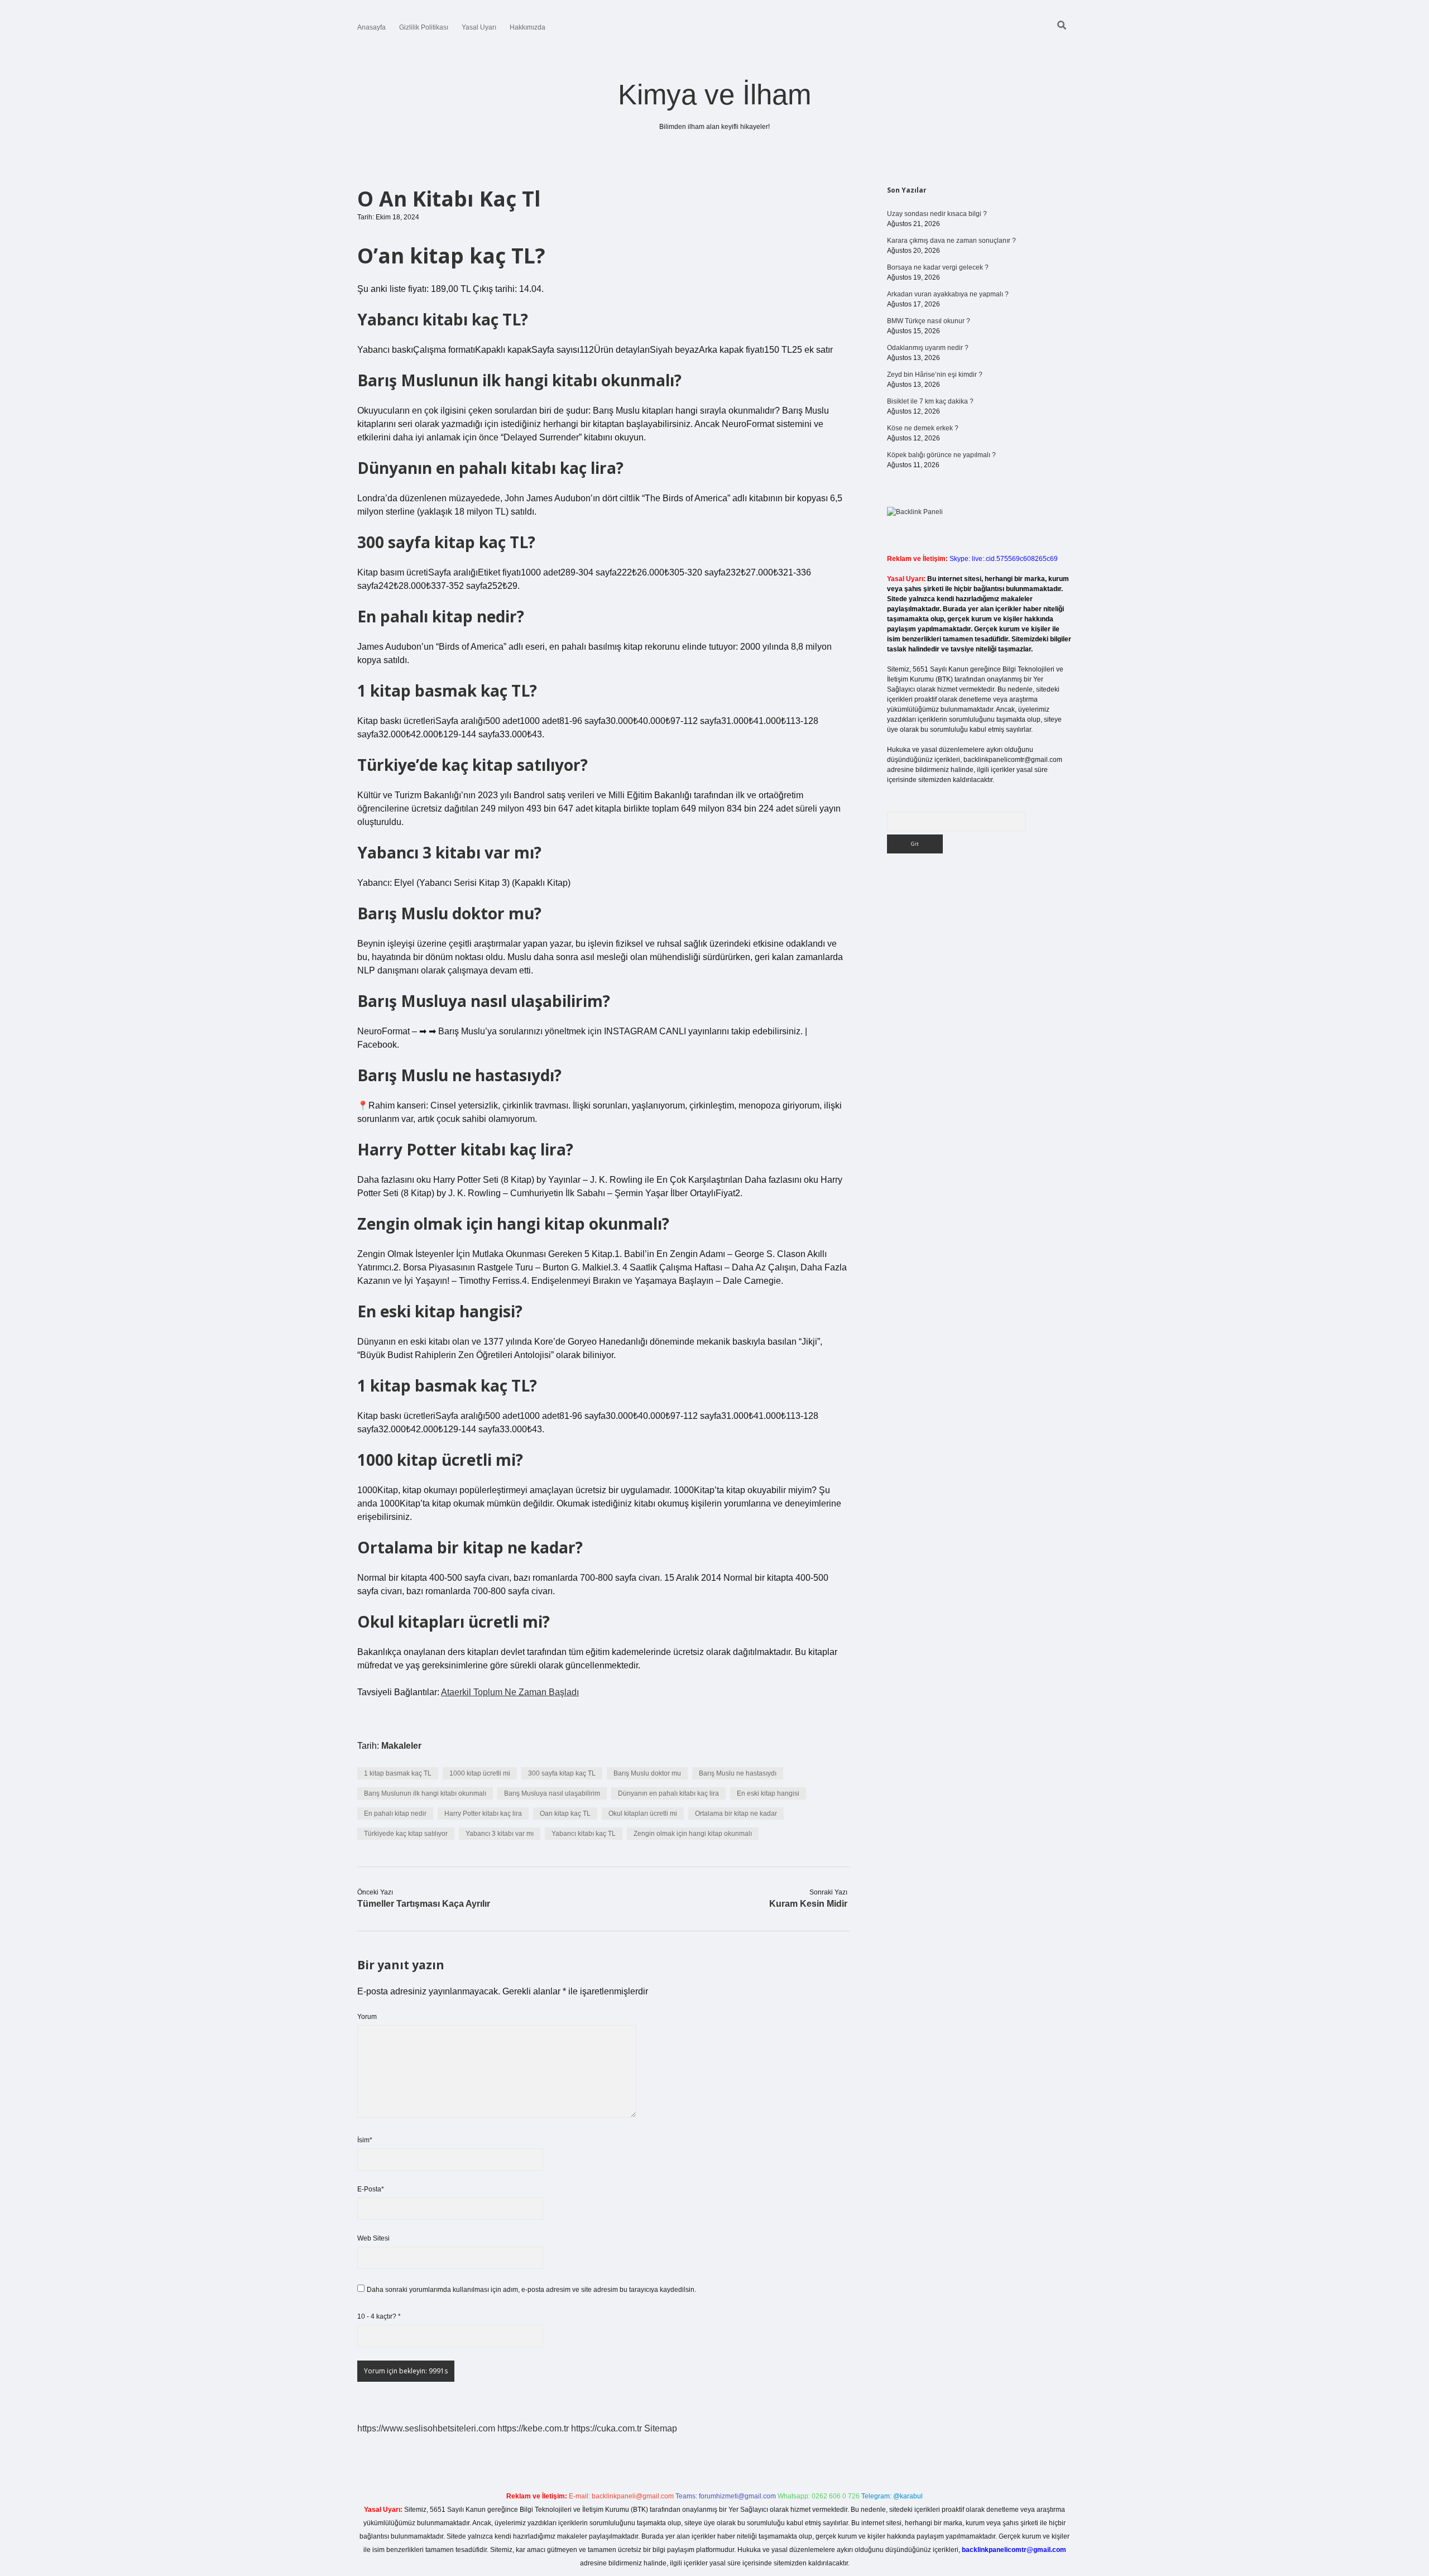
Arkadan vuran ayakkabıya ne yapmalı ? (948, 294)
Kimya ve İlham (714, 95)
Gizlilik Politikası (424, 27)
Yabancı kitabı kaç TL (584, 1834)
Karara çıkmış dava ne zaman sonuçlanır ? (951, 241)
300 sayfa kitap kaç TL (562, 1773)
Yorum (367, 2017)
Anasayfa (371, 27)
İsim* (365, 2140)
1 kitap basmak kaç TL (398, 1773)
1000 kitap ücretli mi (480, 1773)
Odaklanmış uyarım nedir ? (928, 348)
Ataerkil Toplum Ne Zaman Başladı (510, 1692)
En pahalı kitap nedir (395, 1814)
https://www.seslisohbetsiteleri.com (426, 2428)
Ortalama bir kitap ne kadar (736, 1814)
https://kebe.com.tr (533, 2428)
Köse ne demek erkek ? (923, 428)
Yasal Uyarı (479, 27)
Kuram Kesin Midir (808, 1904)
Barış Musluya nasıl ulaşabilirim (552, 1793)
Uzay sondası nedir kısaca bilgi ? (937, 214)
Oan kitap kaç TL (565, 1814)
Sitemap (661, 2428)
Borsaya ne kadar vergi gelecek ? (938, 267)
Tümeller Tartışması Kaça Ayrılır (424, 1904)
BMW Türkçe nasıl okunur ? (929, 321)
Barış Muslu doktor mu (647, 1773)
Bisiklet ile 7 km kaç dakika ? (930, 401)
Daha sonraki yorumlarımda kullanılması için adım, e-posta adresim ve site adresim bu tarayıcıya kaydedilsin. (531, 2290)
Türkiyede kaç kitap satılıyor (406, 1834)
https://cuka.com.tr (606, 2428)
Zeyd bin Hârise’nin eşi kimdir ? (935, 375)
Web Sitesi (373, 2238)
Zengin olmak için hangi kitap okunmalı (693, 1834)
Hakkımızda (528, 27)
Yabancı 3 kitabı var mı (500, 1834)
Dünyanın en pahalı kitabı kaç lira (668, 1793)
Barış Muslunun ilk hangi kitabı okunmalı (425, 1793)
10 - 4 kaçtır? (379, 2316)
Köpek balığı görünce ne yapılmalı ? (941, 455)
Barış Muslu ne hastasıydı (738, 1773)
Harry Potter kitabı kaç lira (483, 1814)
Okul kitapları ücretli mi (643, 1814)
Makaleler (401, 1746)
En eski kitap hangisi (768, 1793)
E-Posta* (371, 2189)
